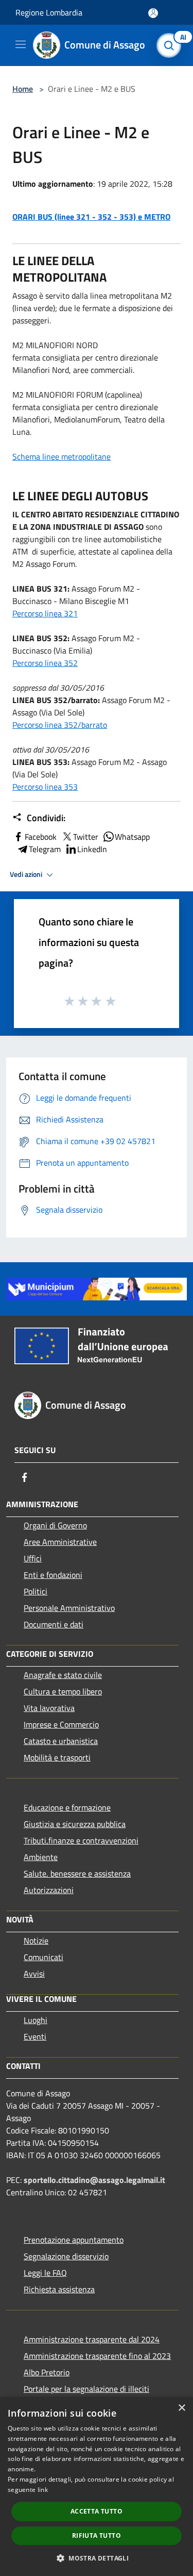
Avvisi (34, 1974)
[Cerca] (171, 45)
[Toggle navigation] (21, 44)
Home (23, 89)
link (43, 2490)
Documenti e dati (54, 1624)
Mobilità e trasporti (57, 1757)
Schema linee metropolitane (62, 456)
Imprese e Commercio (61, 1724)
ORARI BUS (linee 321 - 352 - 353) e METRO (91, 217)
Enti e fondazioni (53, 1575)
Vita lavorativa (49, 1708)
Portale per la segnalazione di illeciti (86, 2389)
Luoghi (36, 2020)
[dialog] (97, 2487)
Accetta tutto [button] (97, 2511)
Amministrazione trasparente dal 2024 (92, 2339)
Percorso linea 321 (45, 613)
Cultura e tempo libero (63, 1691)
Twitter (86, 837)
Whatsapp (132, 837)
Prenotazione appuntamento (74, 2240)
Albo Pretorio (47, 2372)
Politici (36, 1591)
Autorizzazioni (49, 1890)
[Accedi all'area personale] (153, 13)
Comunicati (43, 1957)
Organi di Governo (55, 1525)
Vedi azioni (27, 874)
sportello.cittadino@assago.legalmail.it (94, 2180)
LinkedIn (92, 849)
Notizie (36, 1941)
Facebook (41, 837)
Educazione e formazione (67, 1807)
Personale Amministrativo (69, 1608)
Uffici (33, 1558)
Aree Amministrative (60, 1542)
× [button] (181, 2408)
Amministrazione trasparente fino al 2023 (97, 2356)
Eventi (35, 2036)
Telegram (45, 849)
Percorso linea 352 (45, 663)
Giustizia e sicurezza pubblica (75, 1824)
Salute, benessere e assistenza (77, 1873)
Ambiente (41, 1857)
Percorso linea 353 (45, 787)
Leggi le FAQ (45, 2273)
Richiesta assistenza (59, 2289)
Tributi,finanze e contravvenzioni (81, 1840)
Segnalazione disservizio (66, 2256)
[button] (97, 2558)
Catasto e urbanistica (61, 1741)
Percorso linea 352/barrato (60, 725)
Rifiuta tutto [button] (97, 2536)
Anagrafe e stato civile (63, 1675)
